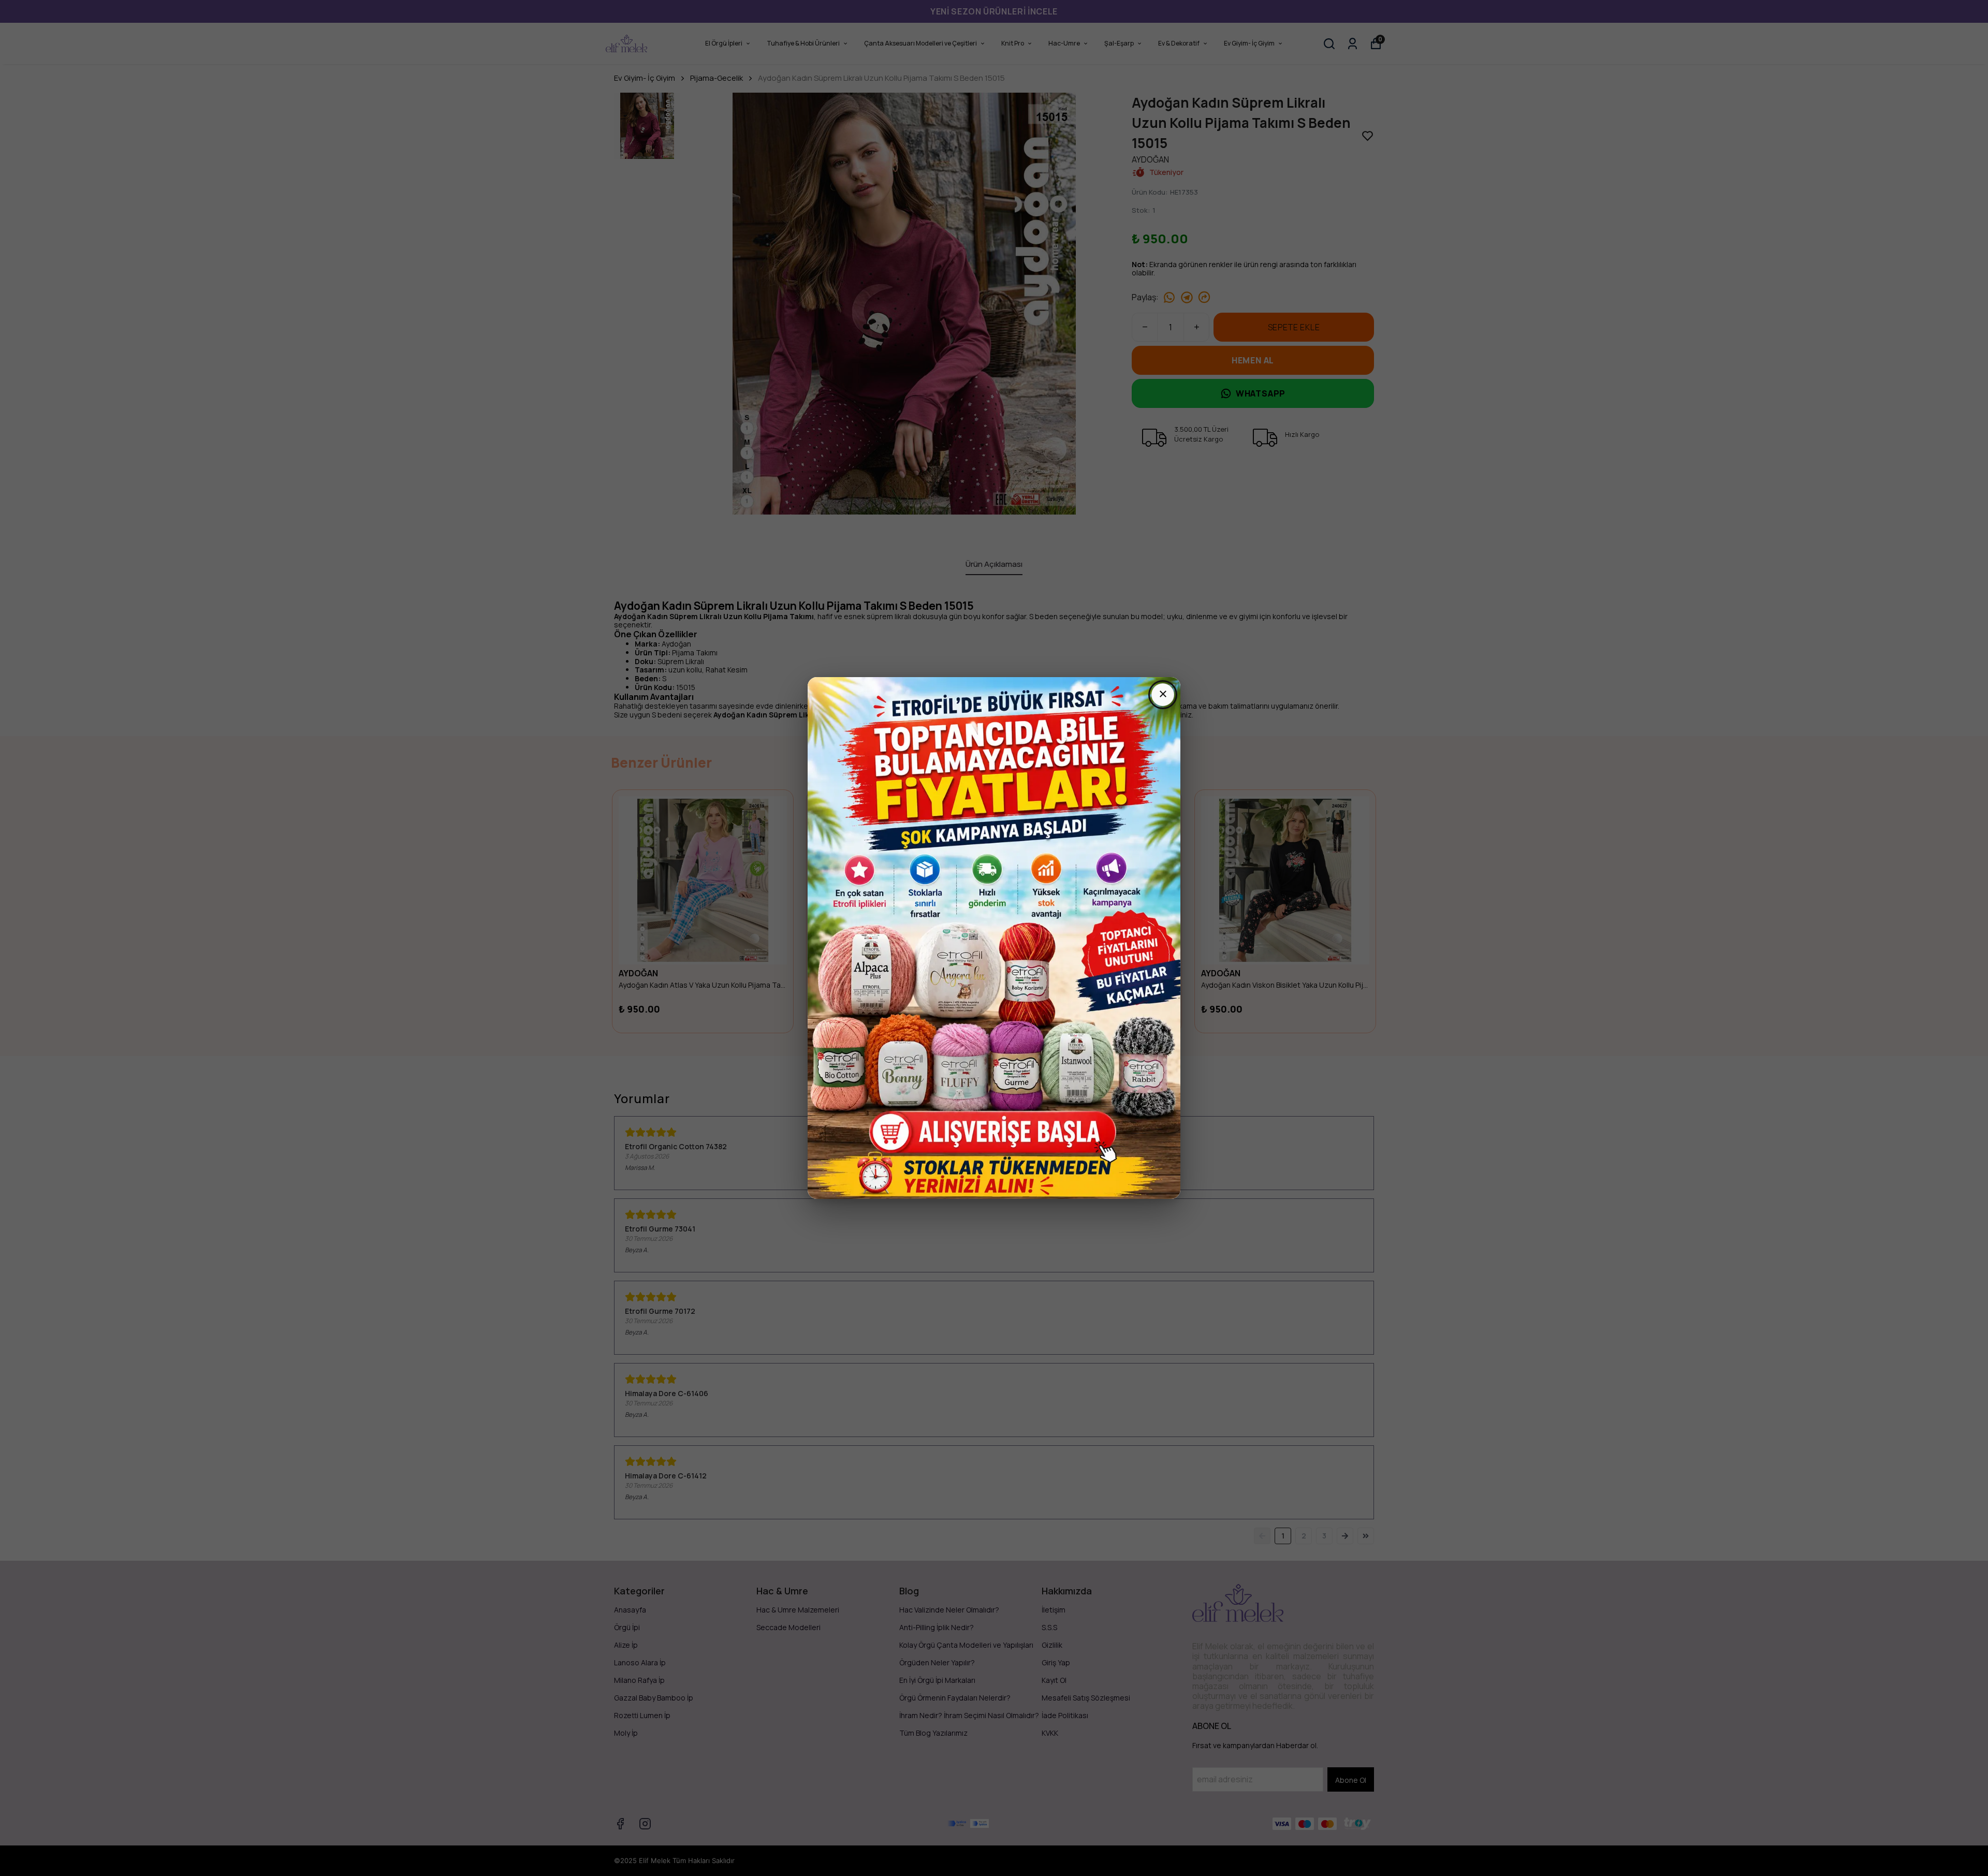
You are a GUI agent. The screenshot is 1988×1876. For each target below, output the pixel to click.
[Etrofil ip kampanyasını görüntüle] (994, 938)
